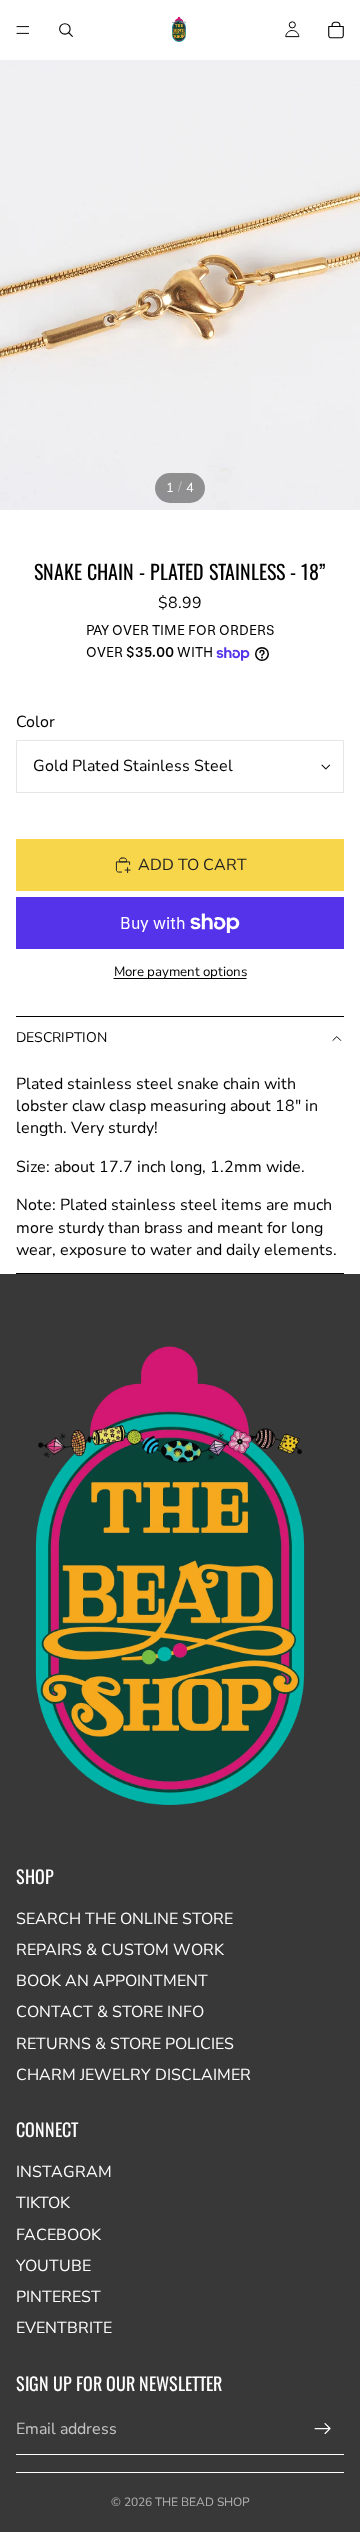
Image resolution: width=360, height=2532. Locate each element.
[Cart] (336, 30)
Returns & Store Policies (125, 2044)
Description (61, 1037)
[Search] (66, 30)
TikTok (43, 2203)
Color (35, 722)
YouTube (53, 2266)
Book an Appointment (112, 1981)
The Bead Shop (202, 2502)
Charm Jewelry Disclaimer (133, 2075)
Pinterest (58, 2297)
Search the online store (124, 1919)
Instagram (64, 2172)
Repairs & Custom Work (120, 1950)
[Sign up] (323, 2429)
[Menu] (23, 30)
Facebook (58, 2235)
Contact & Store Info (110, 2012)
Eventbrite (64, 2328)
